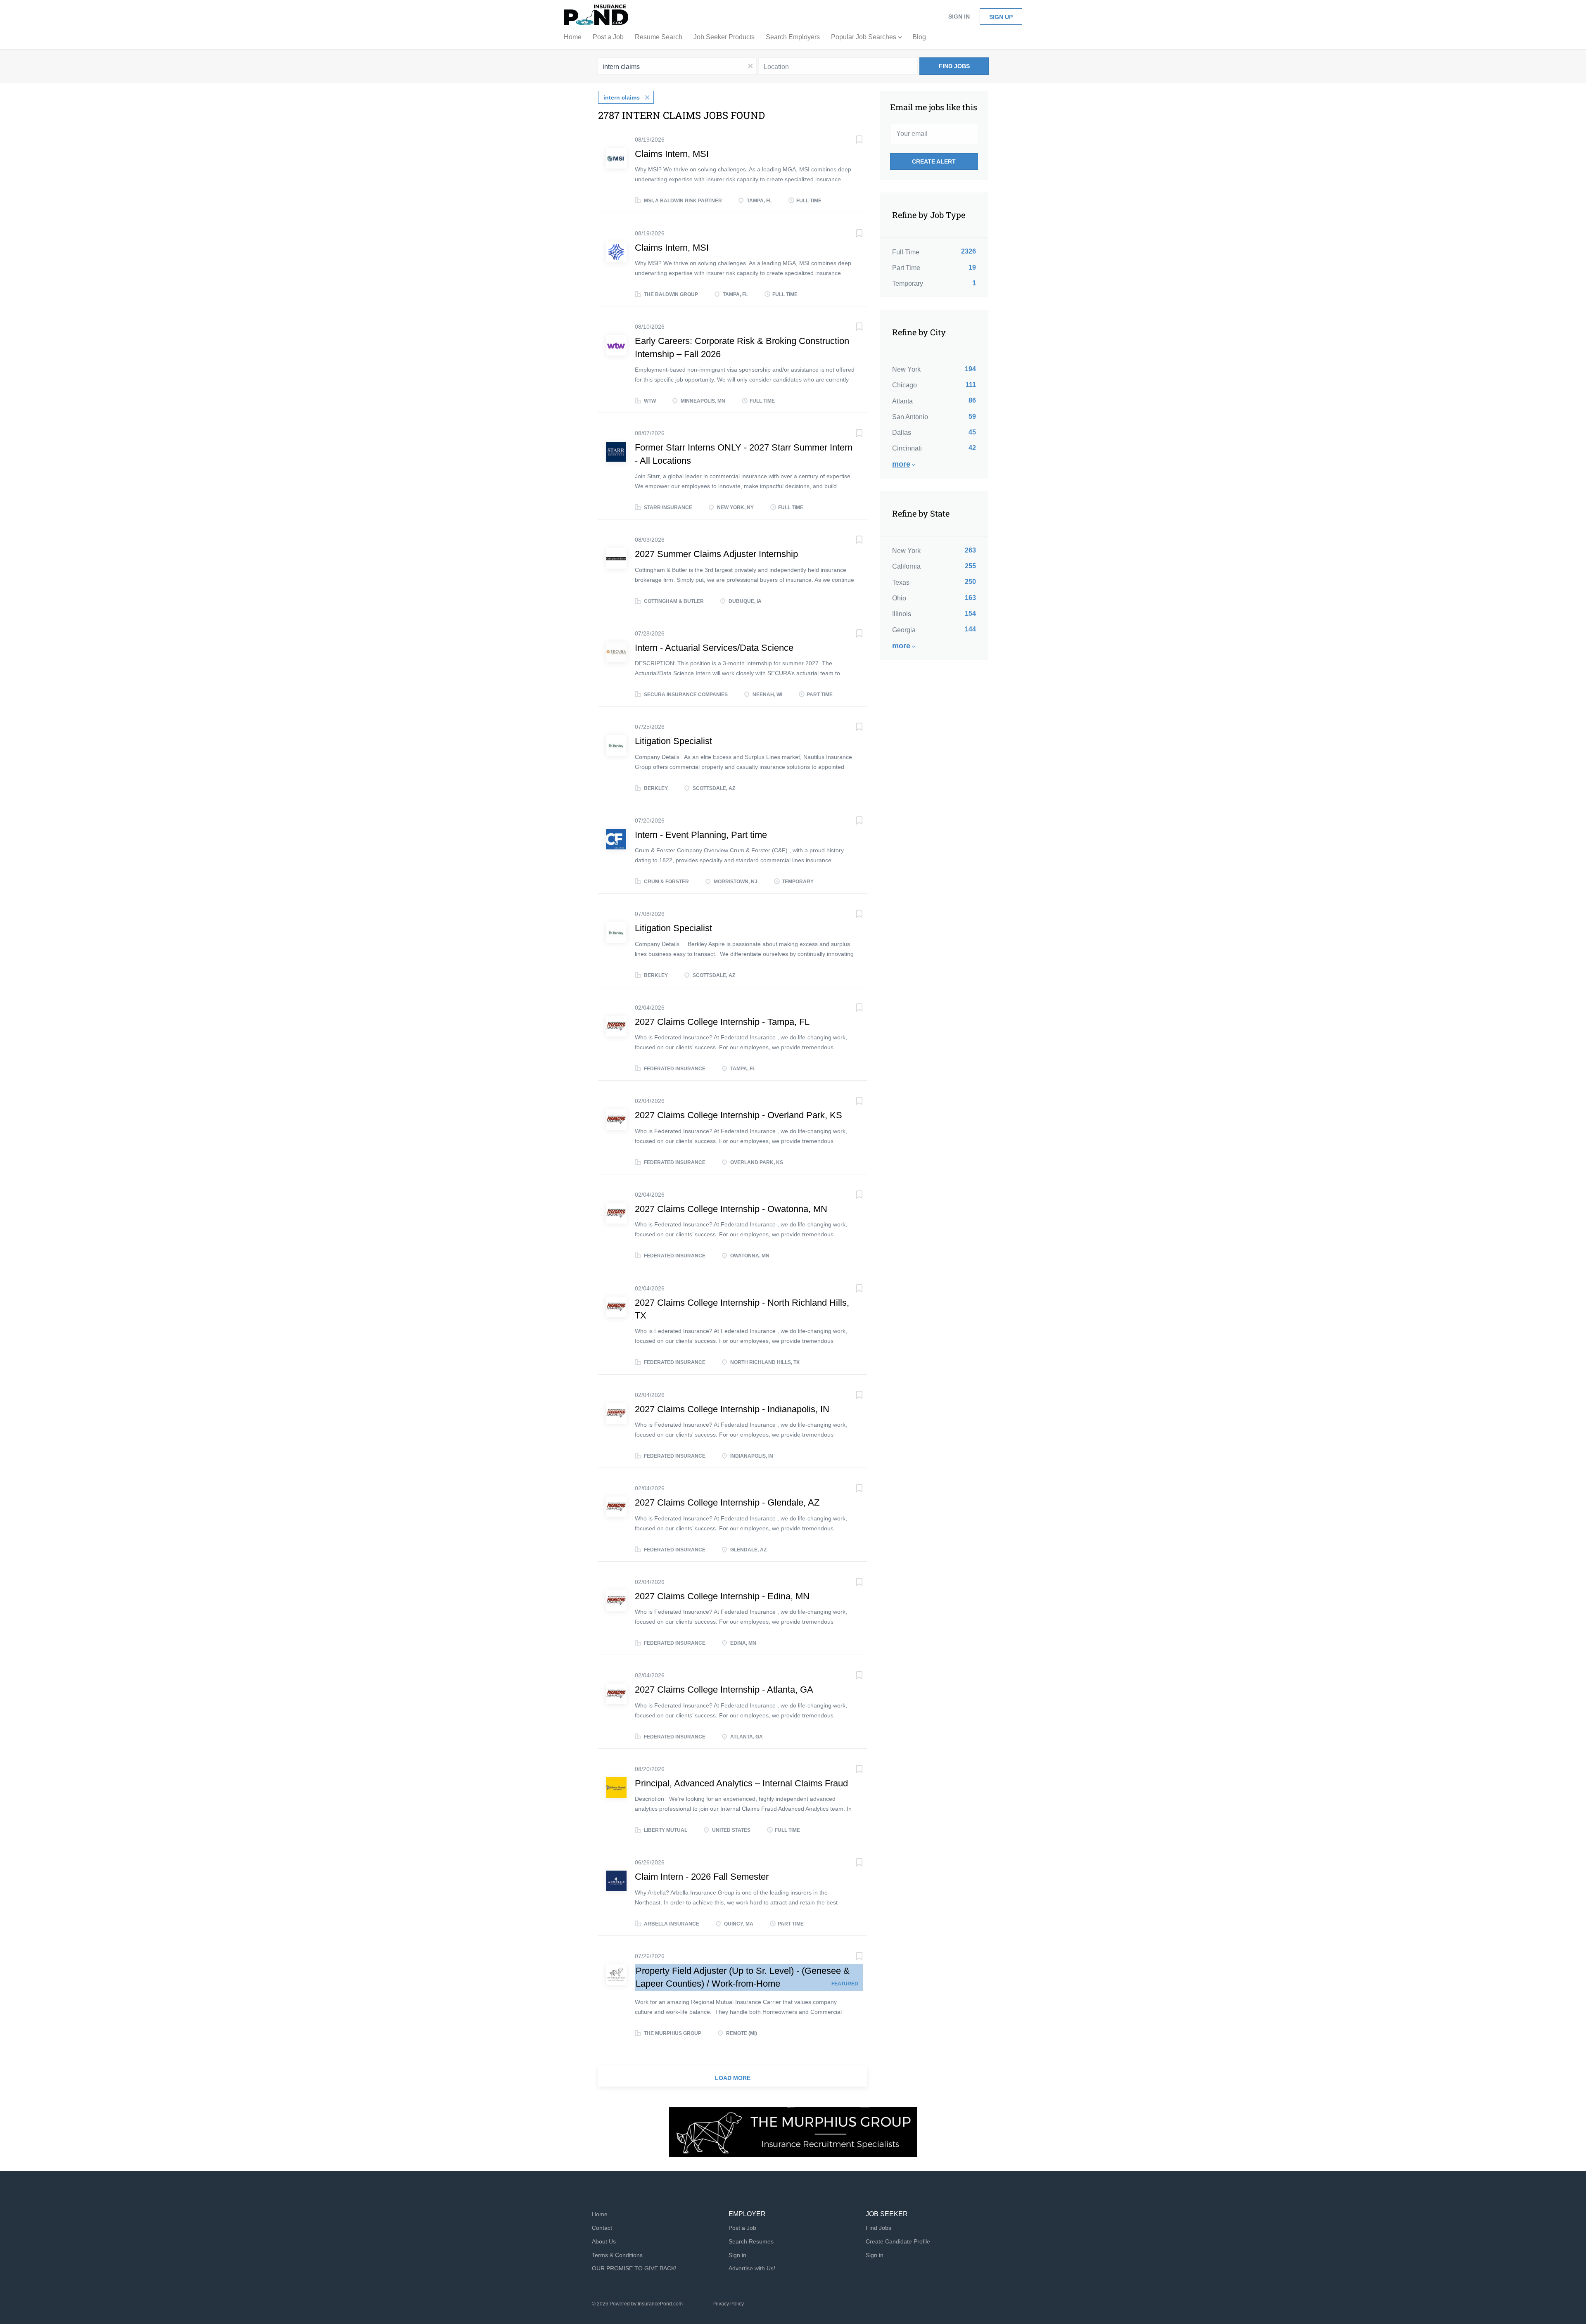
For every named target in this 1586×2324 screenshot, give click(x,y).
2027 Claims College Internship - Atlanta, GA (724, 1690)
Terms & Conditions (617, 2255)
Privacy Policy (728, 2304)
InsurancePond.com (660, 2304)
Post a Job (742, 2228)
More (901, 464)
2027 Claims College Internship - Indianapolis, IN (732, 1409)
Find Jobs (954, 66)
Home (600, 2214)
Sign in (959, 17)
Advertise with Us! (752, 2268)
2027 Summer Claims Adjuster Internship (716, 554)
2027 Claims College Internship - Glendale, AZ (727, 1502)
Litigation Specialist (673, 741)
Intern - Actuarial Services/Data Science (714, 648)
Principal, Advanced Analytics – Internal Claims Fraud (741, 1783)
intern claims (622, 97)
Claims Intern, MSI (672, 154)
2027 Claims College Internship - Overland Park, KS (738, 1115)
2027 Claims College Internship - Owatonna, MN (731, 1209)
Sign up (1001, 17)
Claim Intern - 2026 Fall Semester (702, 1877)
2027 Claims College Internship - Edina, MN (722, 1596)
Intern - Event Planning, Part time (701, 835)
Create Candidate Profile (898, 2241)
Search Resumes (751, 2241)
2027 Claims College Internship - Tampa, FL (722, 1022)
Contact (602, 2228)
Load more (733, 2078)
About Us (604, 2241)
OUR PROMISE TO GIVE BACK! (634, 2268)
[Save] (851, 141)
